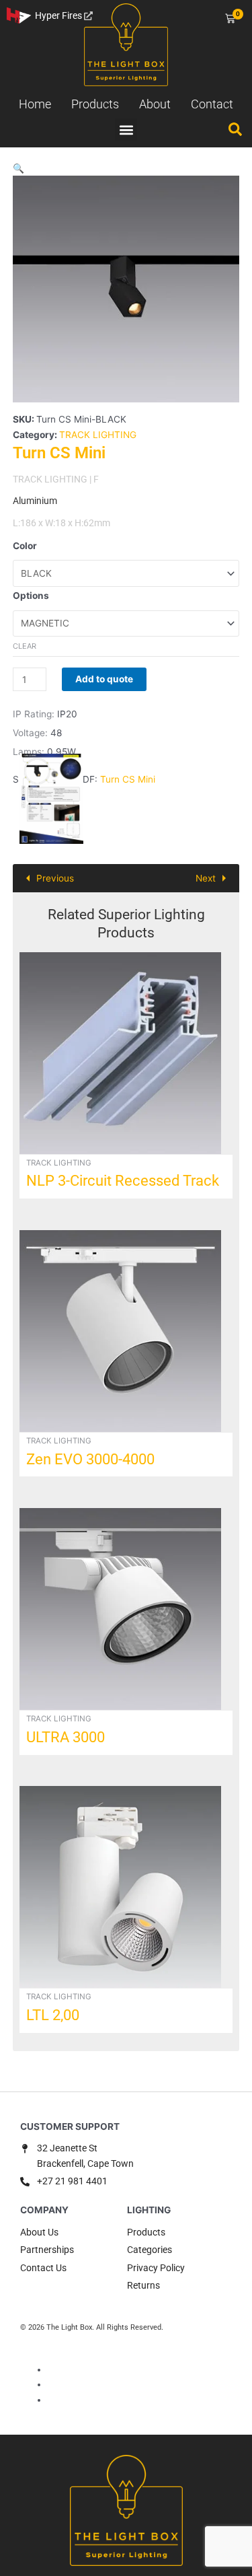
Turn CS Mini (128, 779)
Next (206, 878)
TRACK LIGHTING (98, 435)
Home (35, 104)
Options (31, 596)
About (155, 104)
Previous (55, 878)
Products (95, 104)
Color (25, 546)
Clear (25, 646)
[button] (126, 130)
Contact (212, 104)
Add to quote (104, 679)
